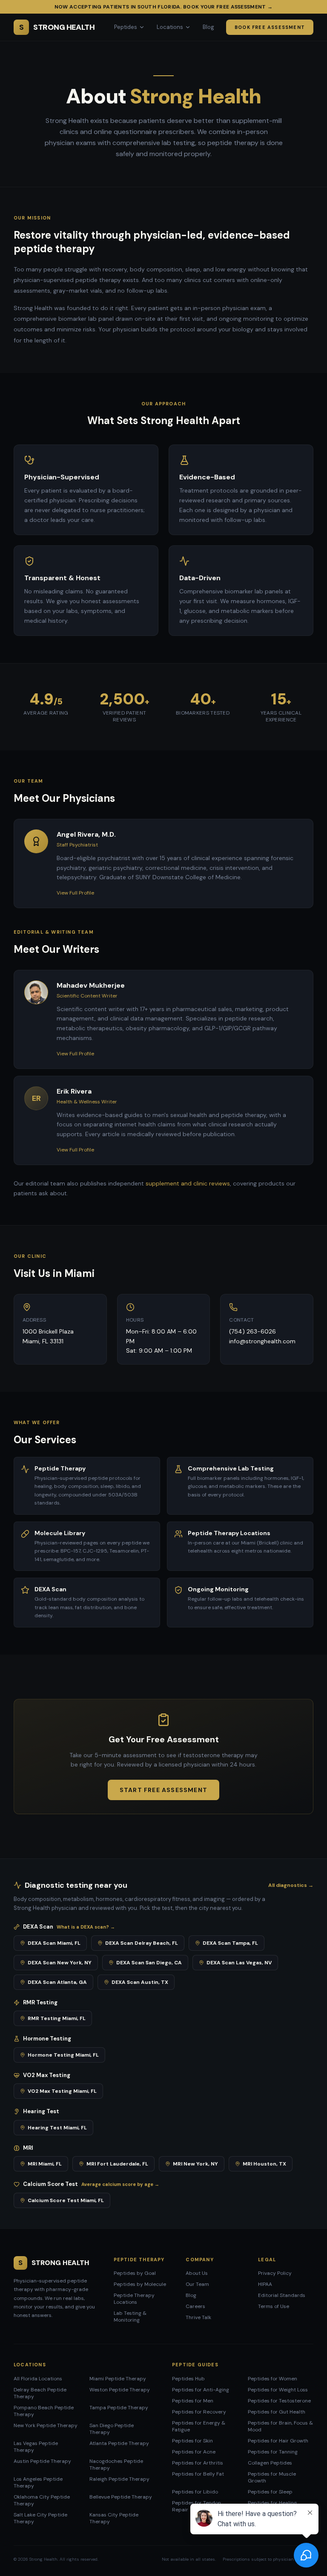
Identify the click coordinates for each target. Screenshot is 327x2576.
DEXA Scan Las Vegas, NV (239, 1963)
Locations (170, 27)
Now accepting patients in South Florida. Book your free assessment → (163, 7)
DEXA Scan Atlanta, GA (57, 1982)
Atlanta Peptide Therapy (119, 2443)
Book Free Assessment (270, 27)
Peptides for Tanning (273, 2452)
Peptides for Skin (192, 2441)
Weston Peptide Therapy (120, 2390)
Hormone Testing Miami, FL (63, 2055)
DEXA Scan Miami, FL (54, 1943)
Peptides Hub (188, 2379)
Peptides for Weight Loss (278, 2390)
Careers (195, 2306)
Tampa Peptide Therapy (119, 2408)
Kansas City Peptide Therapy (114, 2518)
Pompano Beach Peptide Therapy (44, 2411)
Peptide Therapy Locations (134, 2299)
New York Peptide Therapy (46, 2425)
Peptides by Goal (135, 2273)
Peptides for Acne (194, 2452)
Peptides (126, 27)
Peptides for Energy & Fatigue (199, 2426)
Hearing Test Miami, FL (57, 2128)
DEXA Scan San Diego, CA (149, 1963)
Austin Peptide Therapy (42, 2461)
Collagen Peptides (270, 2463)
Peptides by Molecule (140, 2284)
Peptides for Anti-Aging (201, 2390)
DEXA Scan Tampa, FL (230, 1943)
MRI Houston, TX (264, 2164)
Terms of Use (274, 2306)
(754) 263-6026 (252, 1331)
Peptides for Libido (195, 2492)
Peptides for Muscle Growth (272, 2477)
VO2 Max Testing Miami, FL (62, 2091)
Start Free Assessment (163, 1790)
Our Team (197, 2284)
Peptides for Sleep (270, 2492)
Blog (208, 27)
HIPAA (265, 2284)
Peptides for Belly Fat (198, 2474)
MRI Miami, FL (45, 2164)
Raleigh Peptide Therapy (119, 2479)
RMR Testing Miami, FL (57, 2018)
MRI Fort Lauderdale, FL (117, 2164)
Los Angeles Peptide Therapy (38, 2482)
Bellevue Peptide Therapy (121, 2497)
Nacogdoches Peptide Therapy (116, 2465)
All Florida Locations (38, 2379)
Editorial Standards (282, 2295)
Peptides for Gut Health (277, 2412)
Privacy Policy (275, 2273)
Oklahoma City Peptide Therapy (42, 2500)
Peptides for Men (193, 2401)
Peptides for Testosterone (279, 2401)
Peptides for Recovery (199, 2412)
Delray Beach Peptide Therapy (40, 2393)
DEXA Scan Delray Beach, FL (142, 1943)
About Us (197, 2273)
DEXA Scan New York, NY (60, 1963)
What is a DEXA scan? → (86, 1927)
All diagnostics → (291, 1885)
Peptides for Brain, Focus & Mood (280, 2426)
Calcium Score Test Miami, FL (66, 2200)
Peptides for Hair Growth (278, 2441)
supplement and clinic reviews (188, 1183)
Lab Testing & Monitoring (130, 2317)
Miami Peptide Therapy (118, 2379)
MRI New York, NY (195, 2164)
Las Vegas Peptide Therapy (36, 2447)
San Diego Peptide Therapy (112, 2429)
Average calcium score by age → (120, 2184)
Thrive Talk (198, 2317)
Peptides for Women (272, 2379)
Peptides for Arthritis (198, 2463)
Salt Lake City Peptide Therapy (40, 2518)
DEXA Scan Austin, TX (140, 1982)
